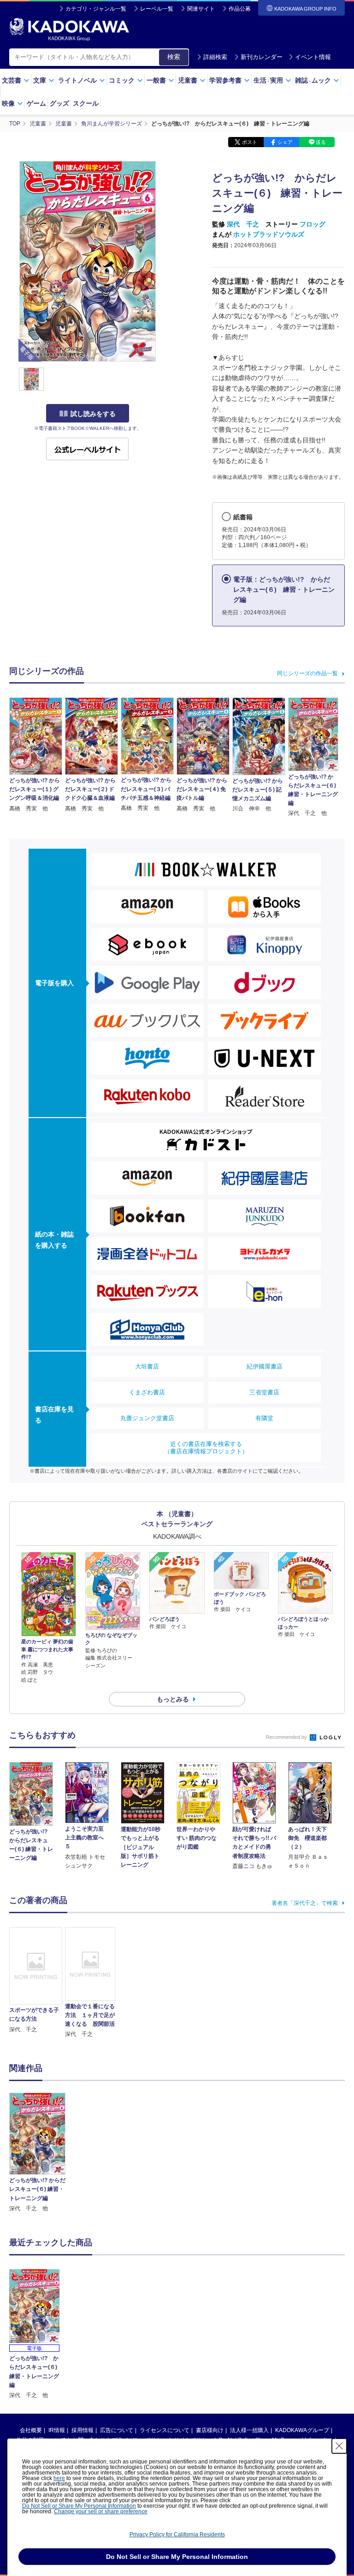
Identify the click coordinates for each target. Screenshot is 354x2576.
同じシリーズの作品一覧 (307, 673)
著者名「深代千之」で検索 (305, 1903)
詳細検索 (215, 57)
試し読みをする (93, 414)
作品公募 (240, 9)
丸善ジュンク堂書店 (147, 1418)
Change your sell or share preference (101, 2511)
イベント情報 (313, 57)
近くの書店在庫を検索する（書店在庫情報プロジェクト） (206, 1448)
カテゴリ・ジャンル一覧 (96, 9)
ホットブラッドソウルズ (269, 234)
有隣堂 (264, 1418)
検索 (174, 57)
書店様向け (210, 2430)
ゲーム (36, 103)
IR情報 (57, 2430)
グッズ (59, 103)
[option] (37, 2153)
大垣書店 (147, 1366)
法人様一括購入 (249, 2430)
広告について (117, 2430)
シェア (285, 142)
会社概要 (31, 2430)
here (59, 2478)
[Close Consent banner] (339, 2446)
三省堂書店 (264, 1392)
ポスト (250, 142)
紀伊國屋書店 (265, 1366)
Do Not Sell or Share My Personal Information (79, 2506)
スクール (86, 103)
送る (321, 142)
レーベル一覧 (157, 9)
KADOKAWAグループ (302, 2430)
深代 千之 (243, 224)
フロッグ (313, 224)
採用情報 (83, 2430)
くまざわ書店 (147, 1392)
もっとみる (173, 1699)
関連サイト (201, 9)
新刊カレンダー (262, 57)
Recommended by (287, 1737)
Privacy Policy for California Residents (177, 2534)
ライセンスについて (165, 2430)
